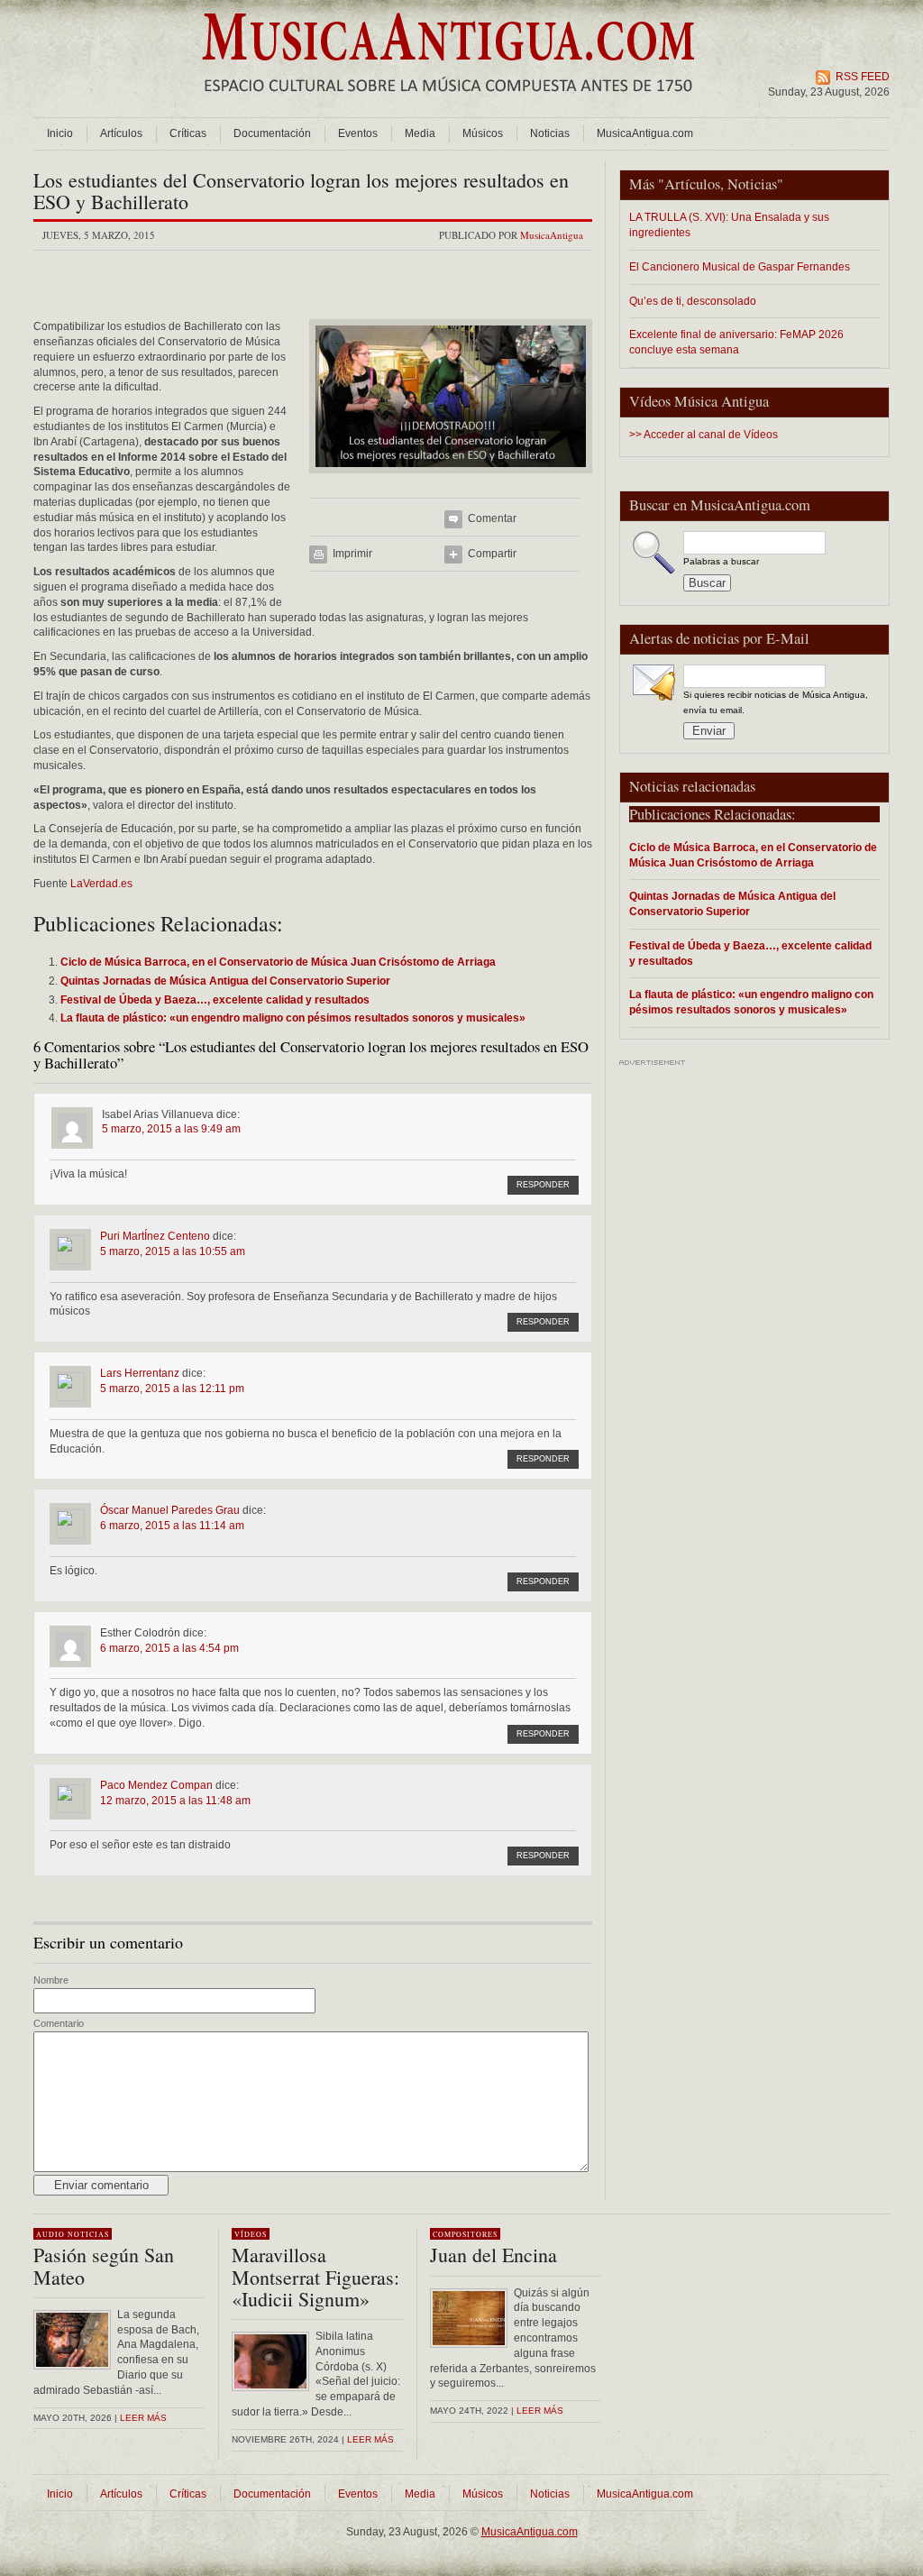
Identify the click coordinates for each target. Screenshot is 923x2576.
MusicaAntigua (552, 235)
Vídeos (251, 2234)
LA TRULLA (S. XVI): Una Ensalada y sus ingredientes (729, 225)
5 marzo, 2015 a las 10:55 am (173, 1251)
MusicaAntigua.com (645, 133)
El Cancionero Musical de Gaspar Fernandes (740, 266)
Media (420, 133)
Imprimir (352, 554)
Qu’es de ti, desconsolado (693, 301)
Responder (543, 1185)
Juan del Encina (493, 2255)
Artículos (121, 133)
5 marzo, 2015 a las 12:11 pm (172, 1389)
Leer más (143, 2418)
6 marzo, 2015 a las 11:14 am (172, 1526)
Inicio (60, 133)
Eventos (358, 133)
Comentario (59, 2023)
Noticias (550, 133)
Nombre (51, 1980)
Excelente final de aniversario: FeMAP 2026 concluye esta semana (736, 342)
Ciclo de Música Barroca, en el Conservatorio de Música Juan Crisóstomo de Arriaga (753, 855)
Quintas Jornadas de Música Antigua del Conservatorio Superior (732, 903)
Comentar (492, 518)
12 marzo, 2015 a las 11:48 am (175, 1801)
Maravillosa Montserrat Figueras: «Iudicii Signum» (315, 2276)
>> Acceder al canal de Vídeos (704, 435)
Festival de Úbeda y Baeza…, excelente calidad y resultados (750, 953)
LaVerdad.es (101, 884)
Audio (50, 2234)
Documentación (272, 133)
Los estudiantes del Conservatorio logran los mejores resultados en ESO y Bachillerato (301, 191)
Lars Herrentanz (140, 1373)
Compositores (465, 2234)
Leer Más (370, 2439)
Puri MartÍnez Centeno (155, 1236)
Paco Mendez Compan (156, 1785)
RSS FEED (863, 77)
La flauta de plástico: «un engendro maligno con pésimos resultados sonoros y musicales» (751, 1002)
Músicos (483, 133)
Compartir (492, 554)
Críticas (188, 133)
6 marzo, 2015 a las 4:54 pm (169, 1648)
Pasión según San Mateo (104, 2265)
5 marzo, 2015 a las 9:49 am (171, 1129)
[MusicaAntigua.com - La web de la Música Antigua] (448, 104)
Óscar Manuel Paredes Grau (170, 1510)
